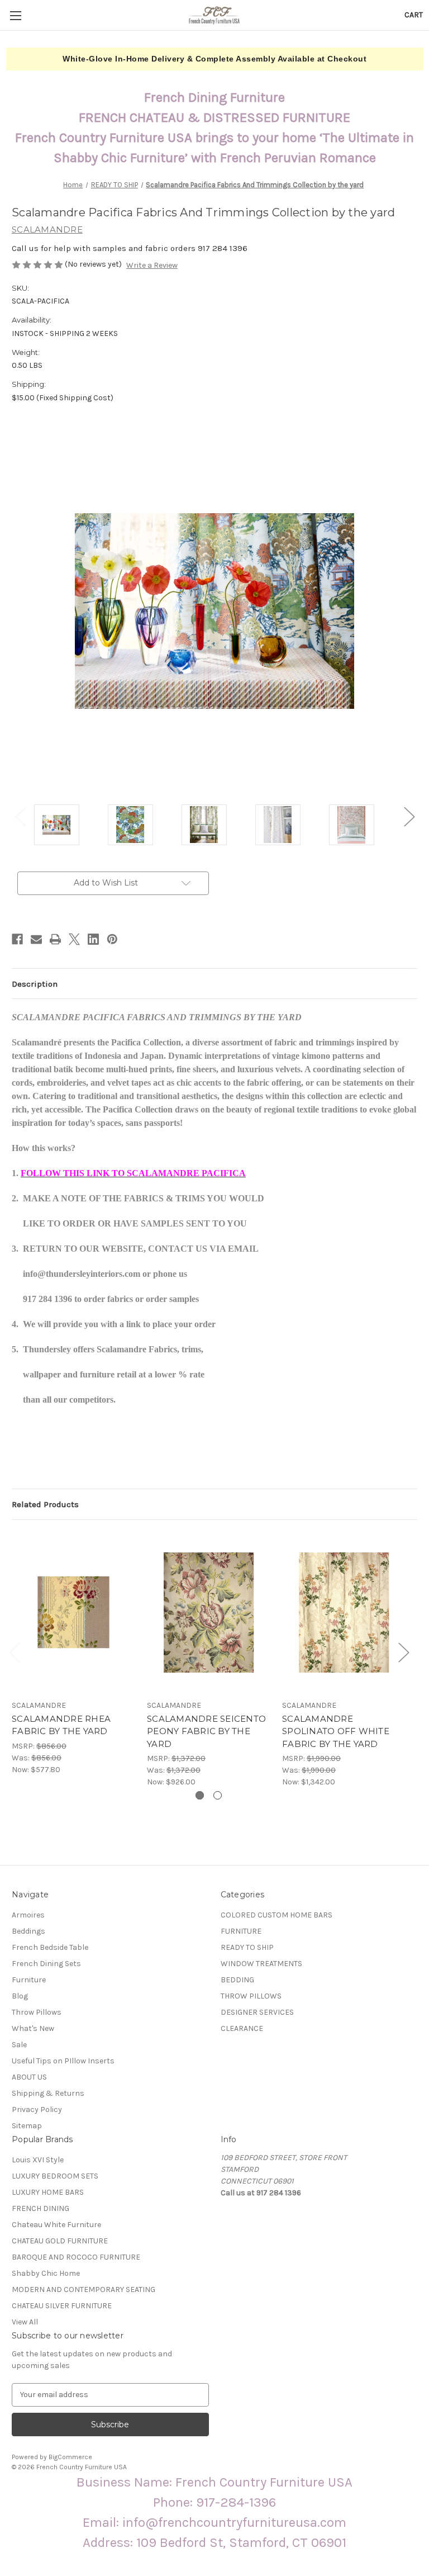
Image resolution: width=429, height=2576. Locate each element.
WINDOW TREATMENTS (261, 1964)
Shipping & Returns (48, 2093)
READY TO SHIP (247, 1947)
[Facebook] (17, 939)
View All (25, 2322)
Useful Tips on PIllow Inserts (63, 2061)
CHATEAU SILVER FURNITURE (62, 2306)
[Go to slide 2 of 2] (218, 1795)
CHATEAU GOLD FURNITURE (60, 2241)
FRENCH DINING (40, 2208)
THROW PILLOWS (251, 1996)
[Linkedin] (93, 939)
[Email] (36, 939)
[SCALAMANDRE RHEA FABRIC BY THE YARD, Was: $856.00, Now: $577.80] (73, 1613)
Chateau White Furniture (56, 2225)
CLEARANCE (242, 2028)
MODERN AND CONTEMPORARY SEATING (84, 2289)
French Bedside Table (50, 1947)
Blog (20, 1996)
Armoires (28, 1915)
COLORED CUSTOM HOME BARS (277, 1915)
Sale (19, 2045)
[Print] (55, 939)
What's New (33, 2028)
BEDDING (237, 1980)
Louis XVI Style (38, 2160)
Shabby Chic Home (46, 2273)
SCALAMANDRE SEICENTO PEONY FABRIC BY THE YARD (206, 1731)
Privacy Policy (37, 2109)
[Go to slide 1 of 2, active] (200, 1795)
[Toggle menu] (15, 15)
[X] (74, 939)
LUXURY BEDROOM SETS (55, 2176)
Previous (20, 816)
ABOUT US (29, 2077)
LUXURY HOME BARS (48, 2192)
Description (35, 984)
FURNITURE (241, 1931)
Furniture (29, 1980)
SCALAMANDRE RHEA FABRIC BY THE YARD (61, 1725)
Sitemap (27, 2126)
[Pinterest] (112, 939)
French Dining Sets (46, 1964)
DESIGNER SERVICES (257, 2012)
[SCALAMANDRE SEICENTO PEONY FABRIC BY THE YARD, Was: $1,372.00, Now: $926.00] (209, 1613)
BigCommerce (70, 2457)
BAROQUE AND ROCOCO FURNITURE (76, 2257)
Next (409, 816)
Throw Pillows (37, 2012)
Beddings (28, 1931)
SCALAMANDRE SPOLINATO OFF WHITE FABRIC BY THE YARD (336, 1731)
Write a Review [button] (152, 265)
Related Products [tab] (45, 1504)
